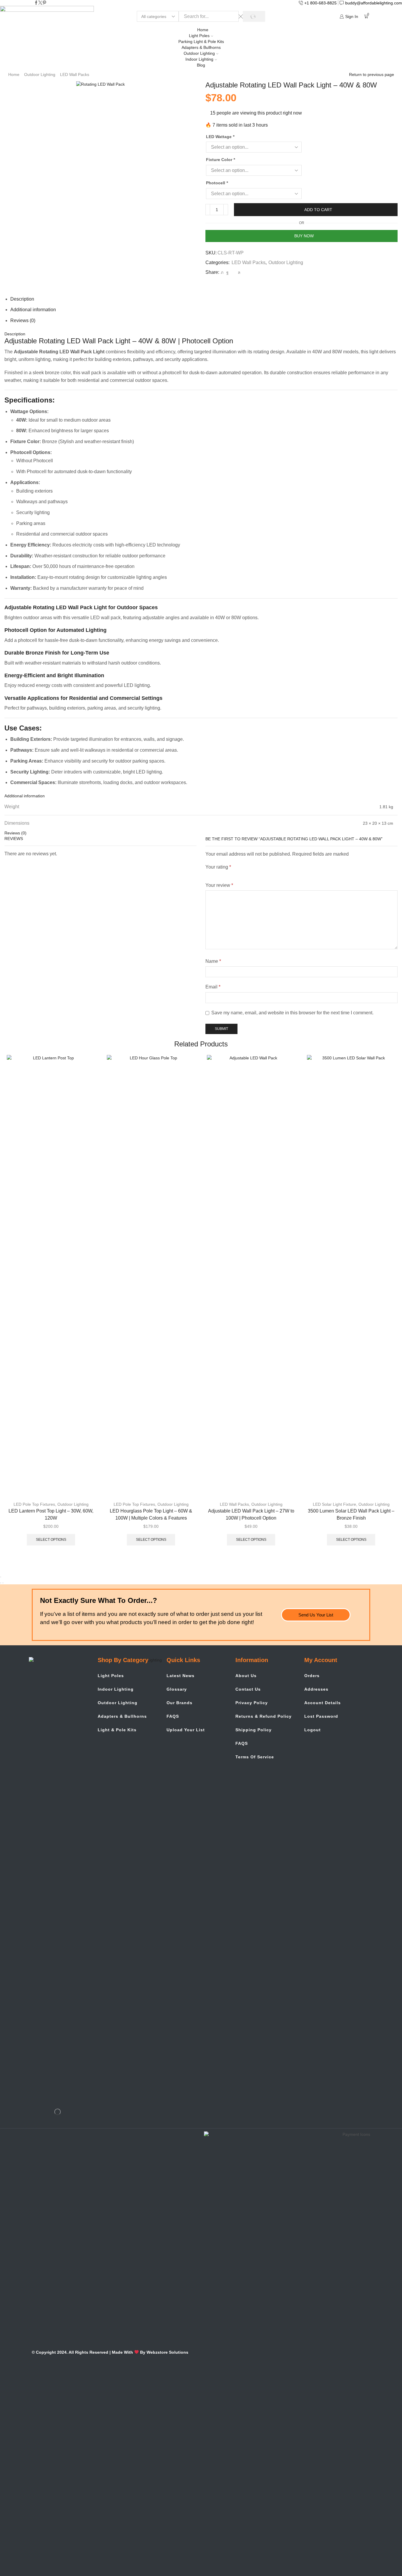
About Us (246, 1676)
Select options (51, 1540)
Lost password (321, 1716)
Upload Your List (186, 1730)
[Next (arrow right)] (3, 1583)
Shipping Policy (254, 1730)
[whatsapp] (238, 272)
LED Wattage (220, 137)
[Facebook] (36, 3)
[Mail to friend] (233, 272)
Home (203, 30)
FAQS (173, 1716)
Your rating (218, 867)
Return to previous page (372, 74)
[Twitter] (40, 3)
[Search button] (254, 16)
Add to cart (318, 210)
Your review (219, 885)
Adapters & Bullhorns (201, 47)
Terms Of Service (255, 1757)
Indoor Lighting (199, 59)
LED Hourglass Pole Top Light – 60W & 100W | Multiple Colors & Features (151, 1514)
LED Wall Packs (75, 74)
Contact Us (248, 1689)
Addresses (316, 1689)
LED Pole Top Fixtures (34, 1504)
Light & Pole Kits (117, 1730)
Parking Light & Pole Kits (201, 42)
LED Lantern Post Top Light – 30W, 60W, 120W (51, 1514)
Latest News (181, 1676)
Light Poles (199, 36)
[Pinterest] (44, 3)
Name (213, 961)
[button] (316, 1615)
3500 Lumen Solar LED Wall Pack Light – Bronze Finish (351, 1514)
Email (213, 987)
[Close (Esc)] (1, 1577)
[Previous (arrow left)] (1, 1583)
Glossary (177, 1689)
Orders (312, 1676)
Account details (323, 1703)
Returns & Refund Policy (264, 1716)
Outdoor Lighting (199, 53)
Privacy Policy (252, 1703)
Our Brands (180, 1703)
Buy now (304, 236)
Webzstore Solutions (167, 2352)
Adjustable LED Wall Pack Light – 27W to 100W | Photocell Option (251, 1514)
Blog (201, 65)
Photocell (217, 183)
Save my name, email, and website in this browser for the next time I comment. (292, 1013)
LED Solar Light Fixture (334, 1504)
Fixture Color (220, 160)
